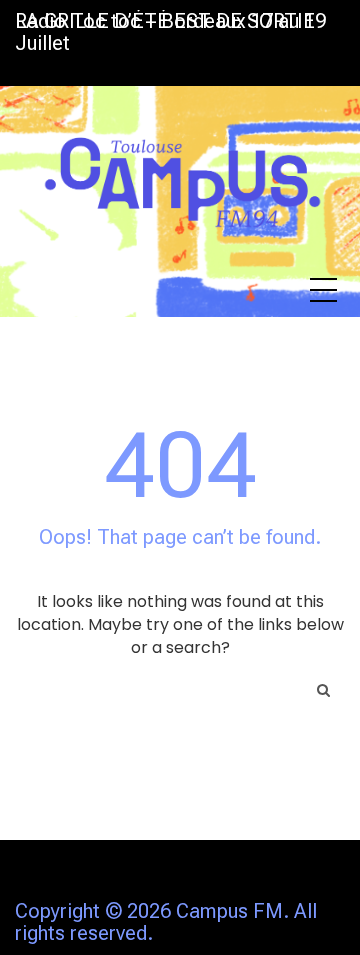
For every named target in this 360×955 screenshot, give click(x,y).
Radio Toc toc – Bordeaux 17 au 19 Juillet (170, 32)
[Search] (323, 690)
